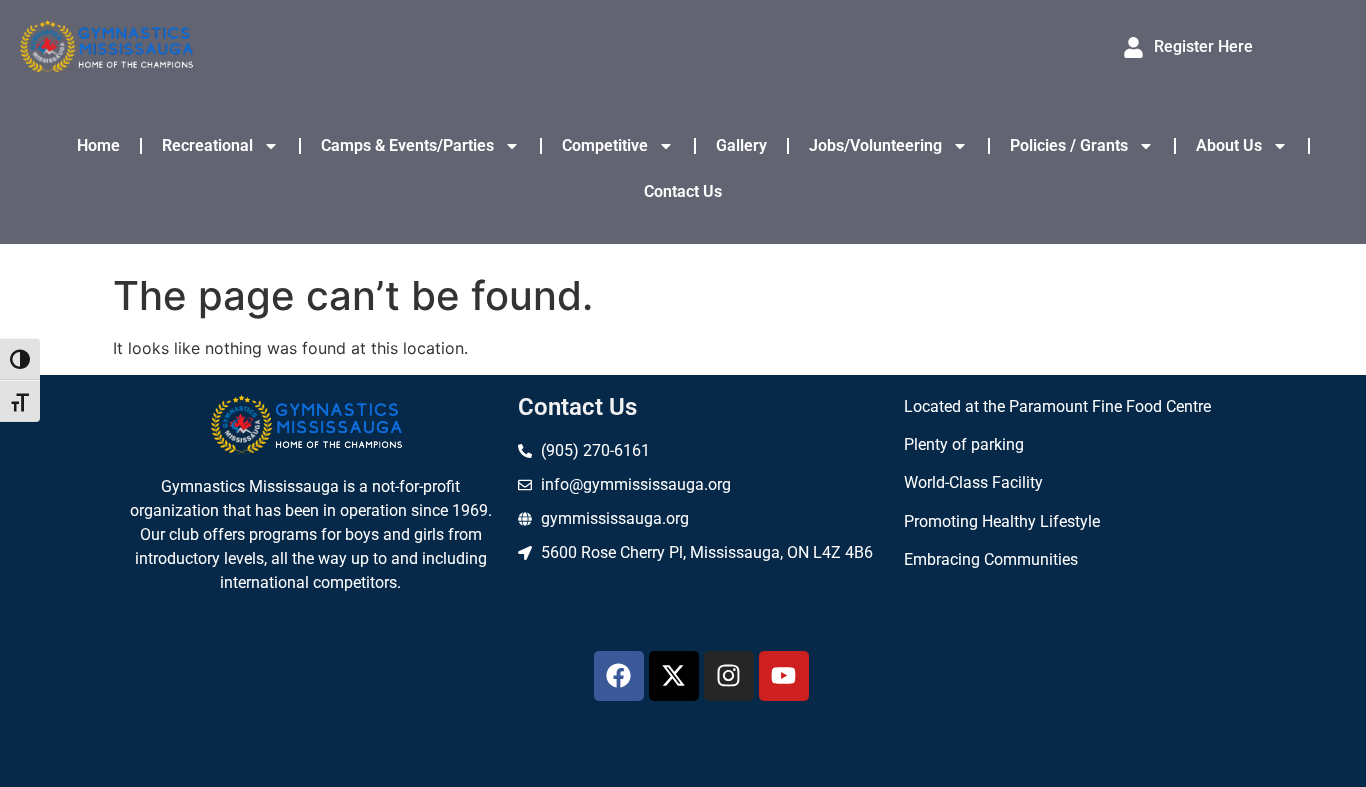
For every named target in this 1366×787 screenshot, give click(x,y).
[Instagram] (729, 676)
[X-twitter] (674, 676)
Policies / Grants (1069, 145)
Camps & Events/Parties (407, 145)
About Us (1229, 145)
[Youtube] (784, 676)
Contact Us (683, 191)
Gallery (741, 145)
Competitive (605, 145)
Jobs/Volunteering (875, 145)
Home (98, 145)
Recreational (207, 145)
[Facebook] (619, 676)
